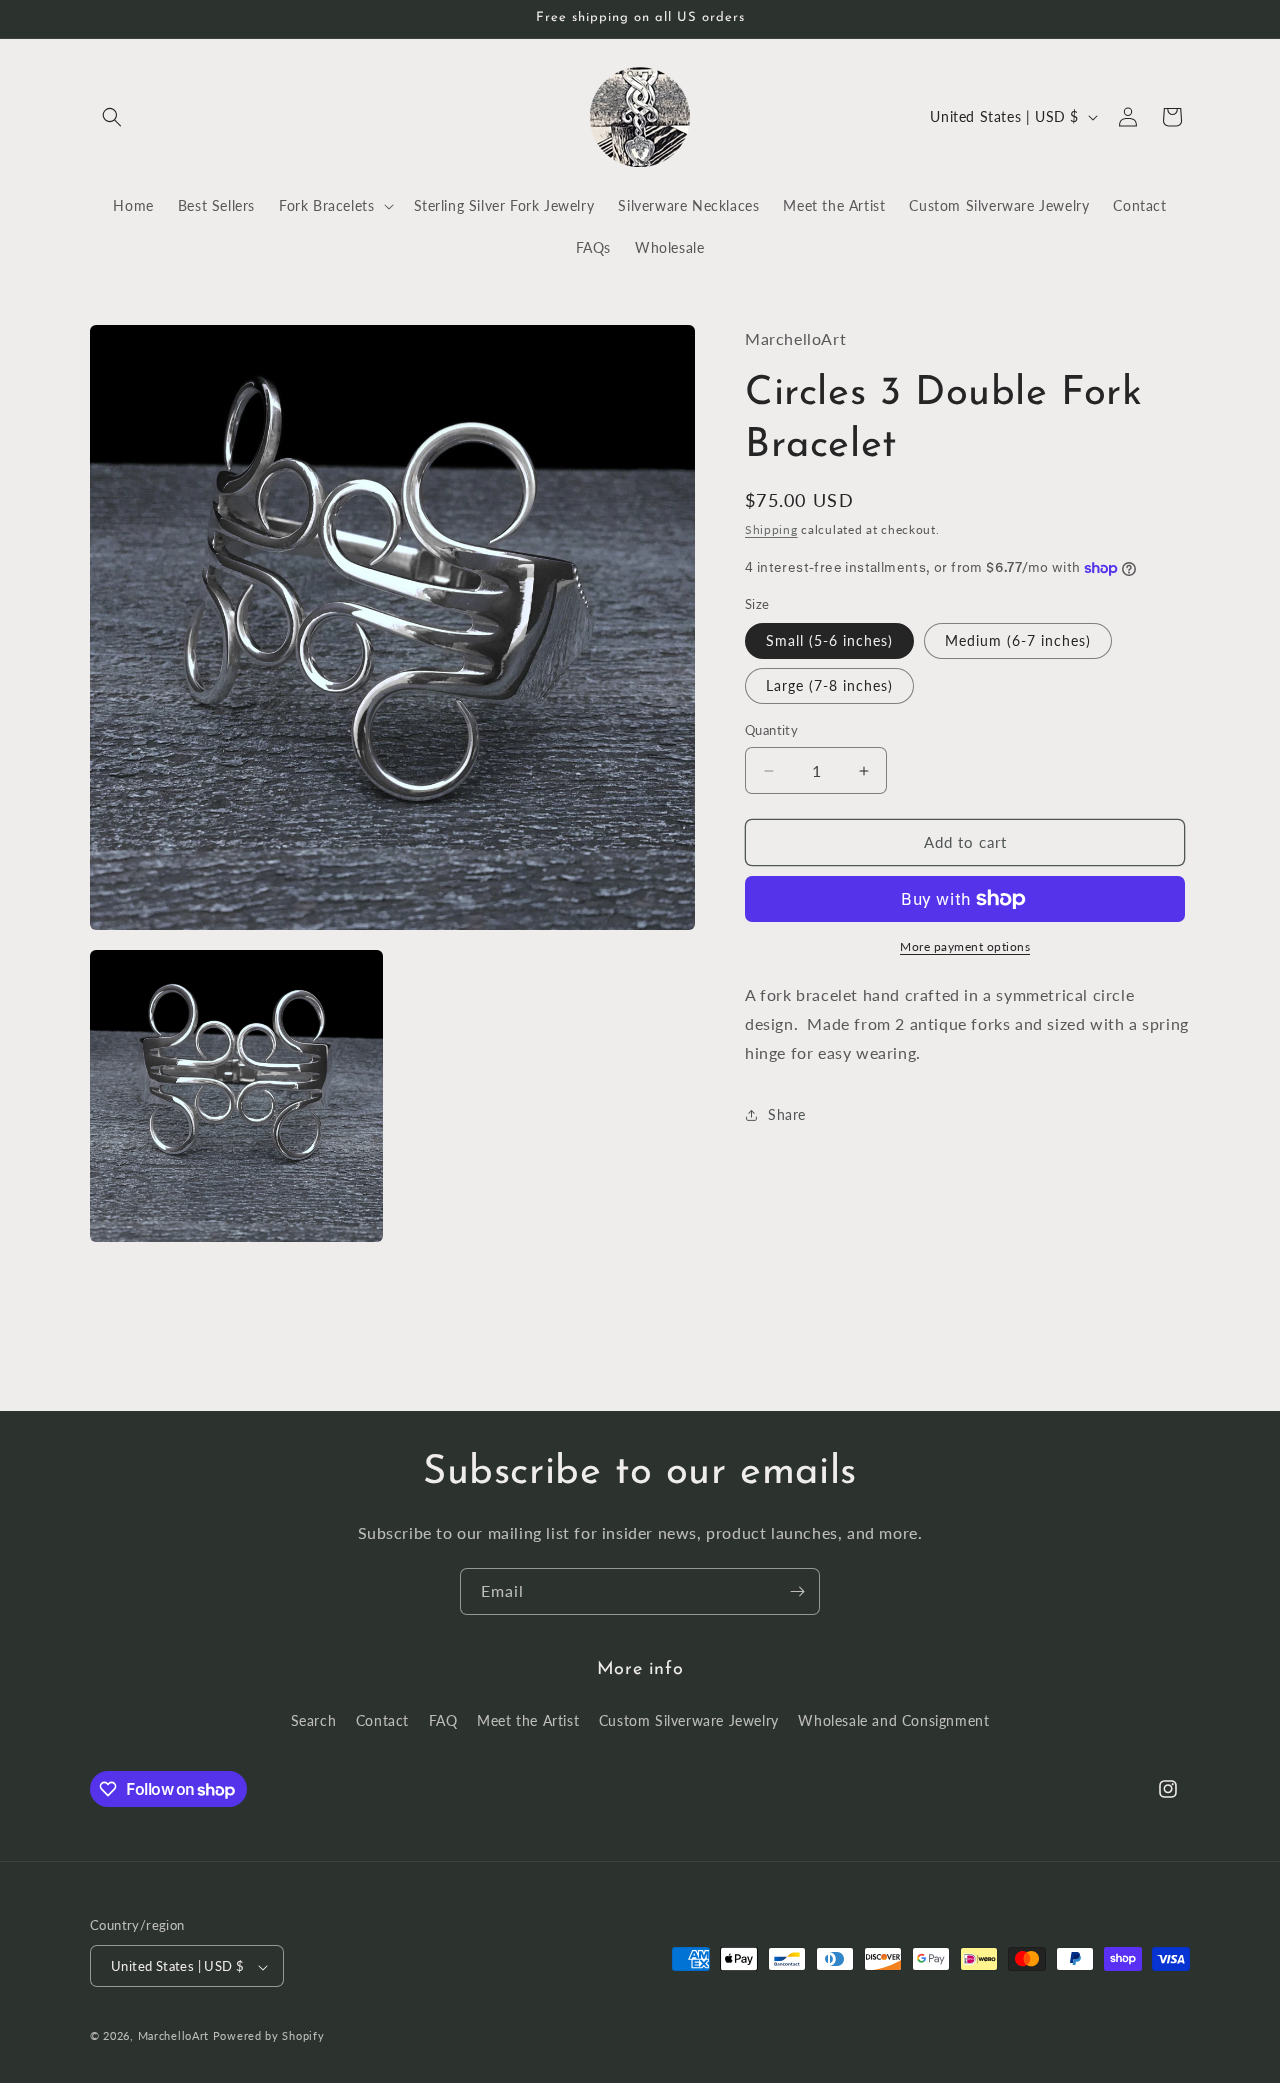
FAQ (443, 1719)
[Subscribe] (797, 1591)
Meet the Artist (528, 1719)
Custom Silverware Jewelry (689, 1719)
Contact (382, 1719)
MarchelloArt (173, 2036)
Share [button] (787, 1114)
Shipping (771, 530)
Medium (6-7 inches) (1018, 641)
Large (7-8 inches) (829, 686)
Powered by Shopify (269, 2036)
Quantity (771, 731)
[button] (112, 117)
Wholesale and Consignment (893, 1719)
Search (314, 1719)
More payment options (965, 946)
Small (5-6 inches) (829, 641)
